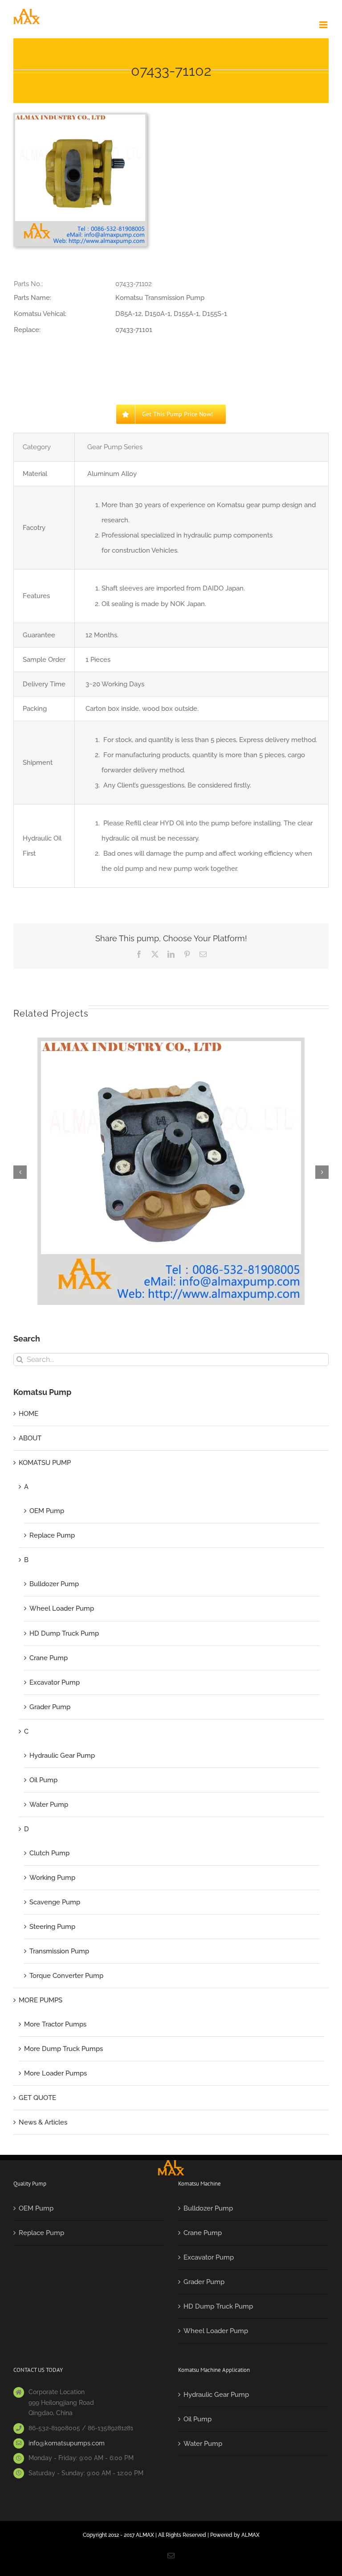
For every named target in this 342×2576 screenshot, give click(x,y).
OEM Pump (47, 1511)
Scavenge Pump (55, 1902)
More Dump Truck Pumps (63, 2049)
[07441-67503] (171, 1171)
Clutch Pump (49, 1853)
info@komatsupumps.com (67, 2443)
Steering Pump (52, 1927)
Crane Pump (49, 1658)
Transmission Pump (59, 1951)
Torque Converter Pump (66, 1976)
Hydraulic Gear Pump (62, 1756)
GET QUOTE (37, 2098)
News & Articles (43, 2122)
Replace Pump (52, 1535)
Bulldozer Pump (54, 1584)
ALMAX (250, 2535)
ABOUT (30, 1438)
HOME (28, 1414)
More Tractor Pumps (55, 2024)
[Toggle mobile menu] (324, 25)
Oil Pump (43, 1780)
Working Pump (52, 1878)
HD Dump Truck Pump (64, 1633)
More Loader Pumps (55, 2073)
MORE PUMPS (41, 2000)
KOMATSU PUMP (45, 1463)
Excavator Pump (55, 1682)
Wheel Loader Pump (62, 1608)
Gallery (171, 1162)
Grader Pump (50, 1707)
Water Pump (49, 1805)
